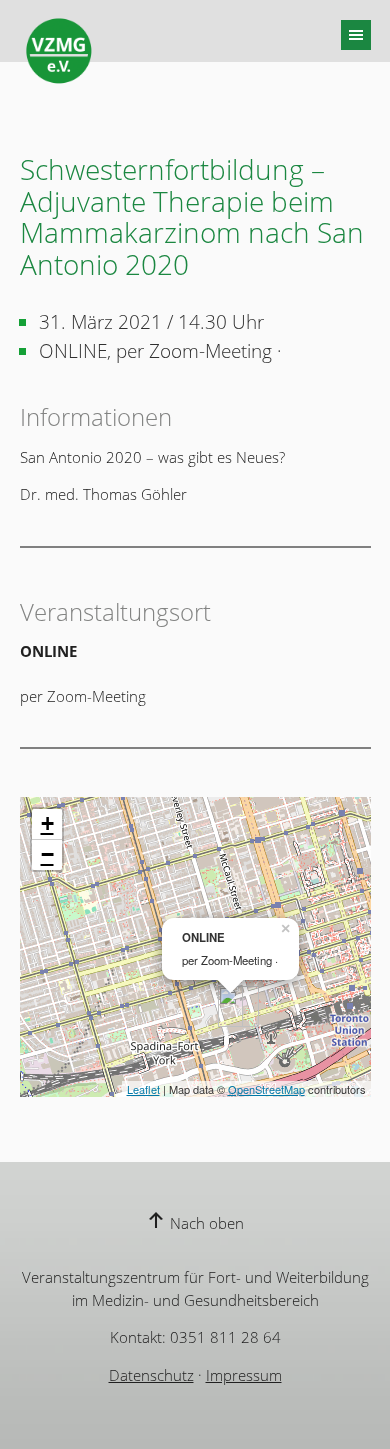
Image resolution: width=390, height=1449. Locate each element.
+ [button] (47, 823)
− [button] (47, 854)
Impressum (244, 1375)
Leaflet (143, 1089)
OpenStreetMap (266, 1089)
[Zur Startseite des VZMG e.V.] (59, 51)
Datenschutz (151, 1375)
